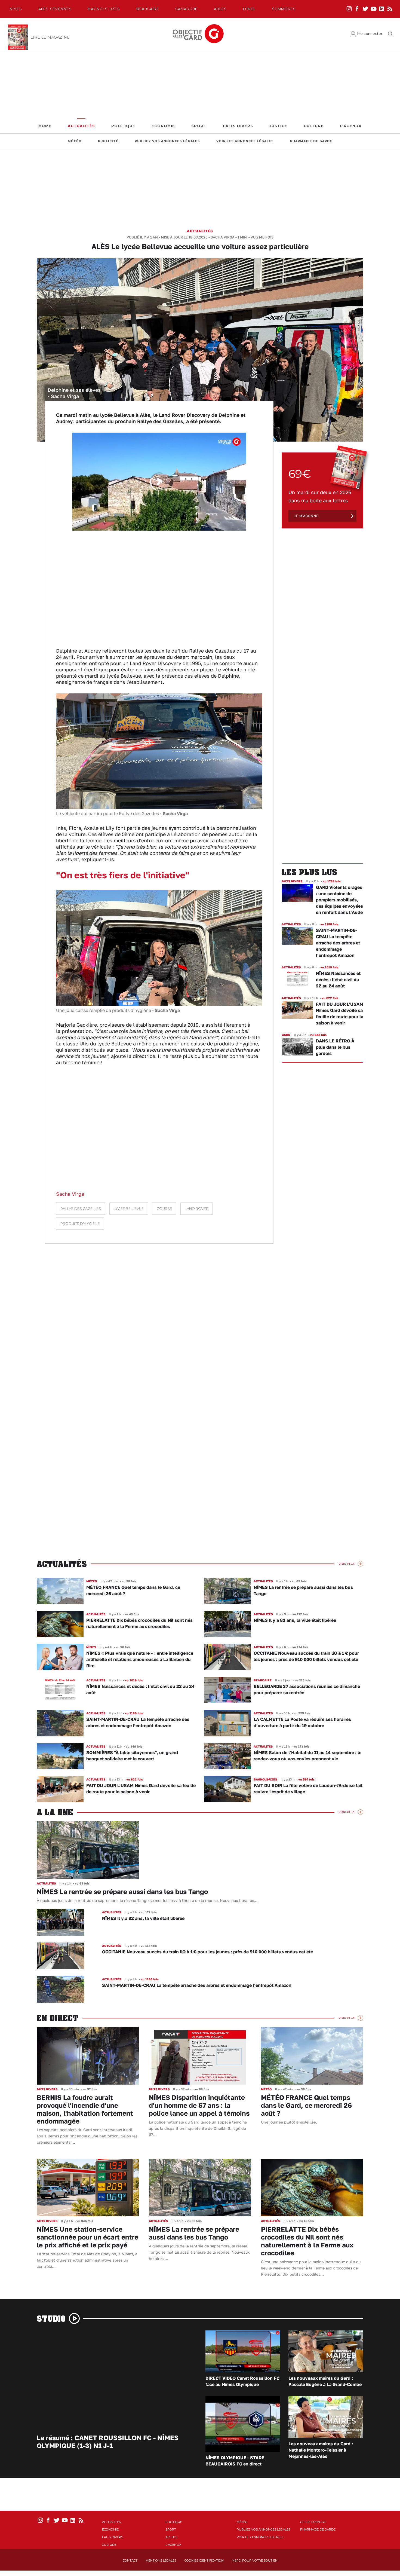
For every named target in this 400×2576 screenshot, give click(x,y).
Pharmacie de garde (311, 141)
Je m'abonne (306, 516)
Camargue (186, 9)
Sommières (284, 9)
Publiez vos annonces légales (167, 141)
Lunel (249, 9)
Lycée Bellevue (129, 1209)
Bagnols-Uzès (104, 9)
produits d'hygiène (80, 1224)
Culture (314, 126)
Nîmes (16, 9)
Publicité (108, 141)
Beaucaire (148, 9)
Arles (220, 9)
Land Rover (197, 1209)
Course (164, 1209)
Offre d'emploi (313, 2522)
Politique (123, 126)
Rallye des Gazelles (81, 1209)
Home (45, 126)
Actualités (81, 126)
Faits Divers (238, 126)
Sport (199, 126)
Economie (163, 126)
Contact (130, 2560)
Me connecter (370, 34)
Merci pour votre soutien (255, 2560)
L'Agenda (351, 126)
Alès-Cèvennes (55, 9)
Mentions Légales (161, 2560)
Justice (278, 126)
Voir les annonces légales (245, 141)
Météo (75, 141)
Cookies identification (204, 2560)
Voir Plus (347, 1564)
